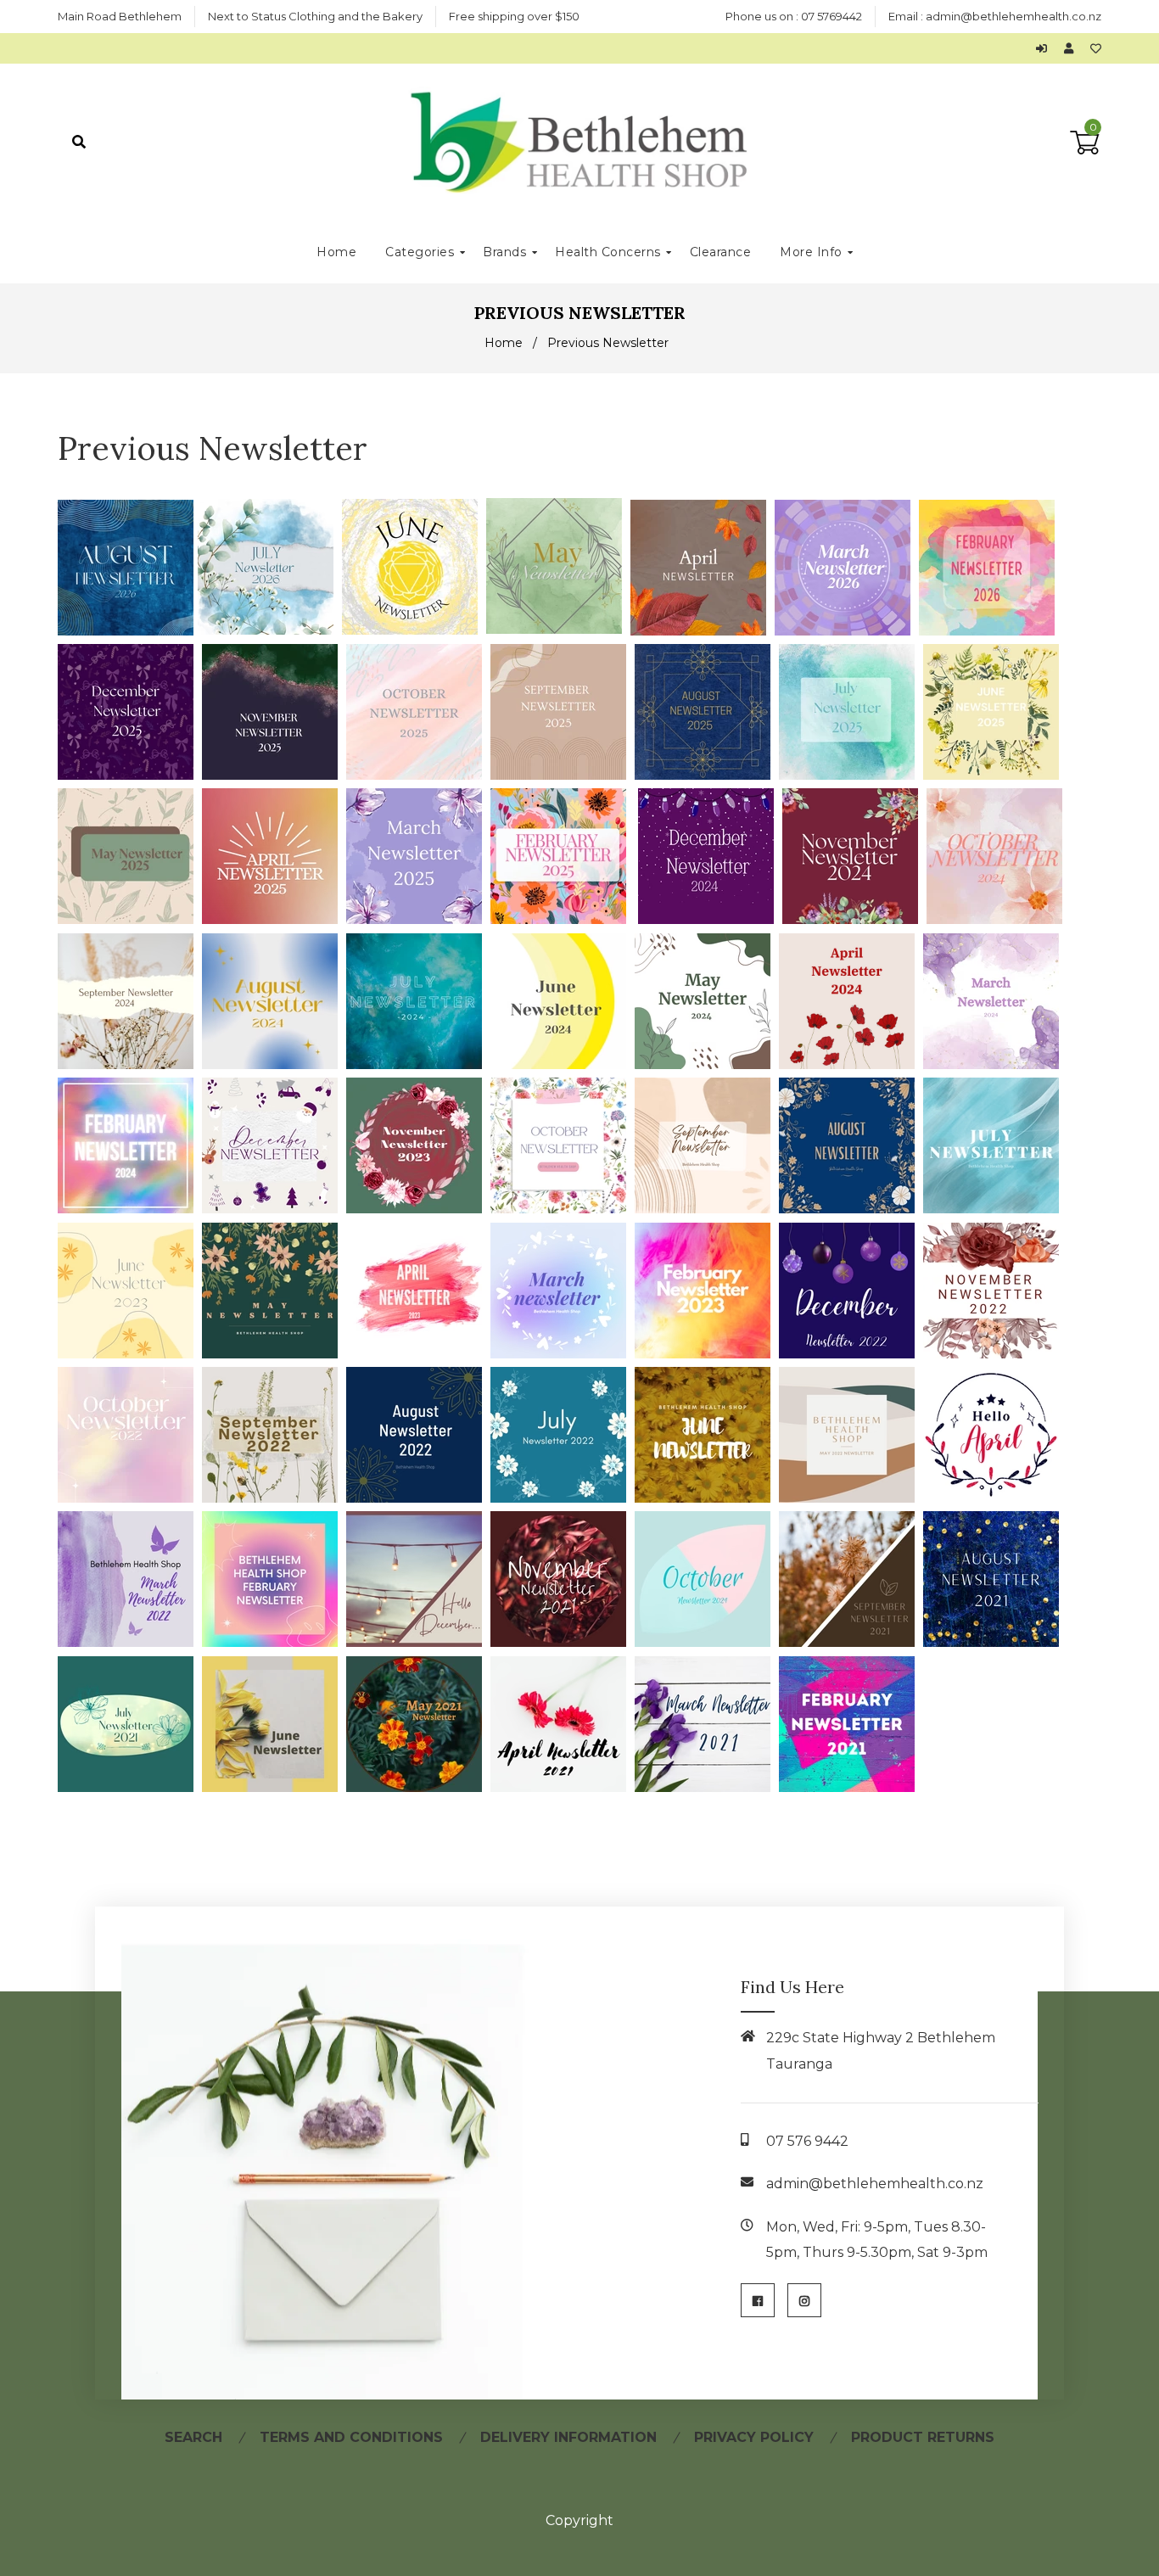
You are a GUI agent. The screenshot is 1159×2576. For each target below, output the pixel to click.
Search (193, 2437)
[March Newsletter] (847, 631)
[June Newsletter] (414, 631)
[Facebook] (758, 2300)
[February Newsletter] (991, 631)
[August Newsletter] (128, 631)
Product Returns (923, 2437)
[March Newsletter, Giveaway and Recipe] (563, 1354)
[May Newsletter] (558, 631)
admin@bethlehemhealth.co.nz (1013, 16)
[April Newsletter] (703, 631)
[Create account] (1073, 48)
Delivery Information (568, 2437)
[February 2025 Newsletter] (563, 919)
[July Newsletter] (270, 631)
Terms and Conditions (351, 2437)
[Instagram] (804, 2300)
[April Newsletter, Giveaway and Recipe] (418, 1354)
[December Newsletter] (130, 775)
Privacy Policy (754, 2437)
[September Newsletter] (130, 1064)
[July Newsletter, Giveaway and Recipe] (995, 1209)
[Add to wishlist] (1096, 48)
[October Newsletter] (418, 775)
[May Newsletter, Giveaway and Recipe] (274, 1354)
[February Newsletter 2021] (851, 1787)
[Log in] (1046, 48)
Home (504, 343)
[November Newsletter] (274, 775)
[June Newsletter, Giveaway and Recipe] (130, 1354)
